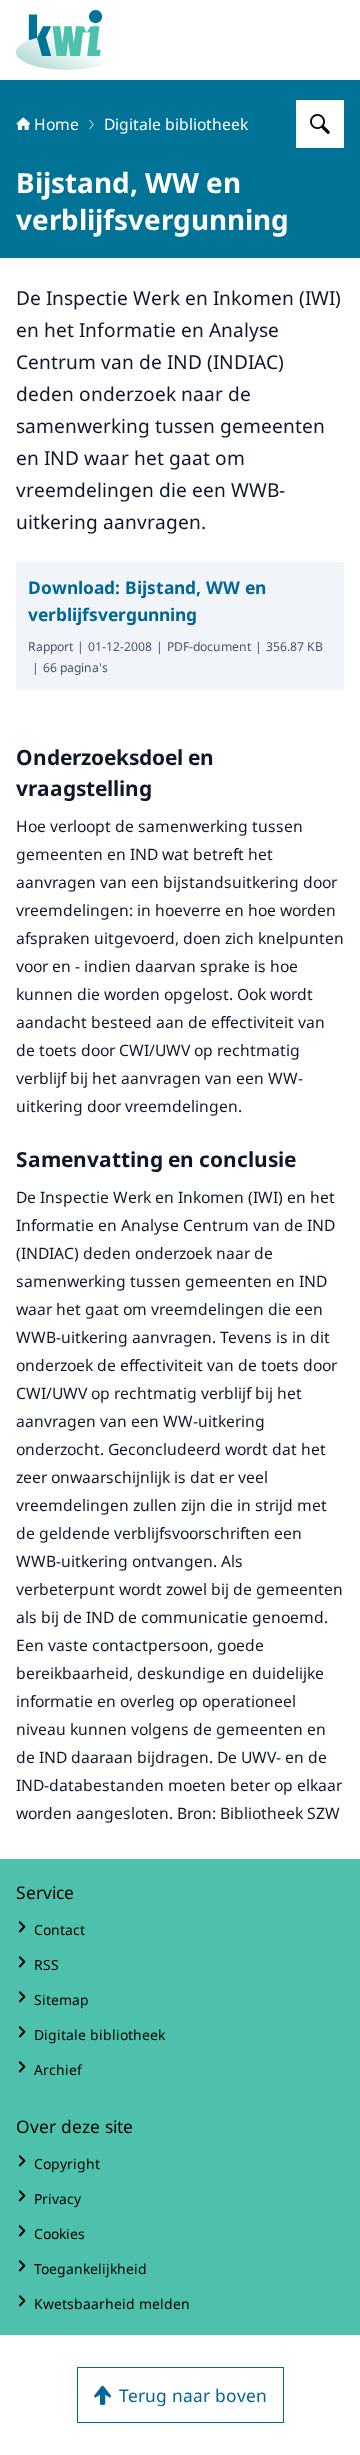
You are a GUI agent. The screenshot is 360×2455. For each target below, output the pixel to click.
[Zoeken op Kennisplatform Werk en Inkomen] (320, 124)
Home (56, 124)
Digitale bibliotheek (176, 124)
